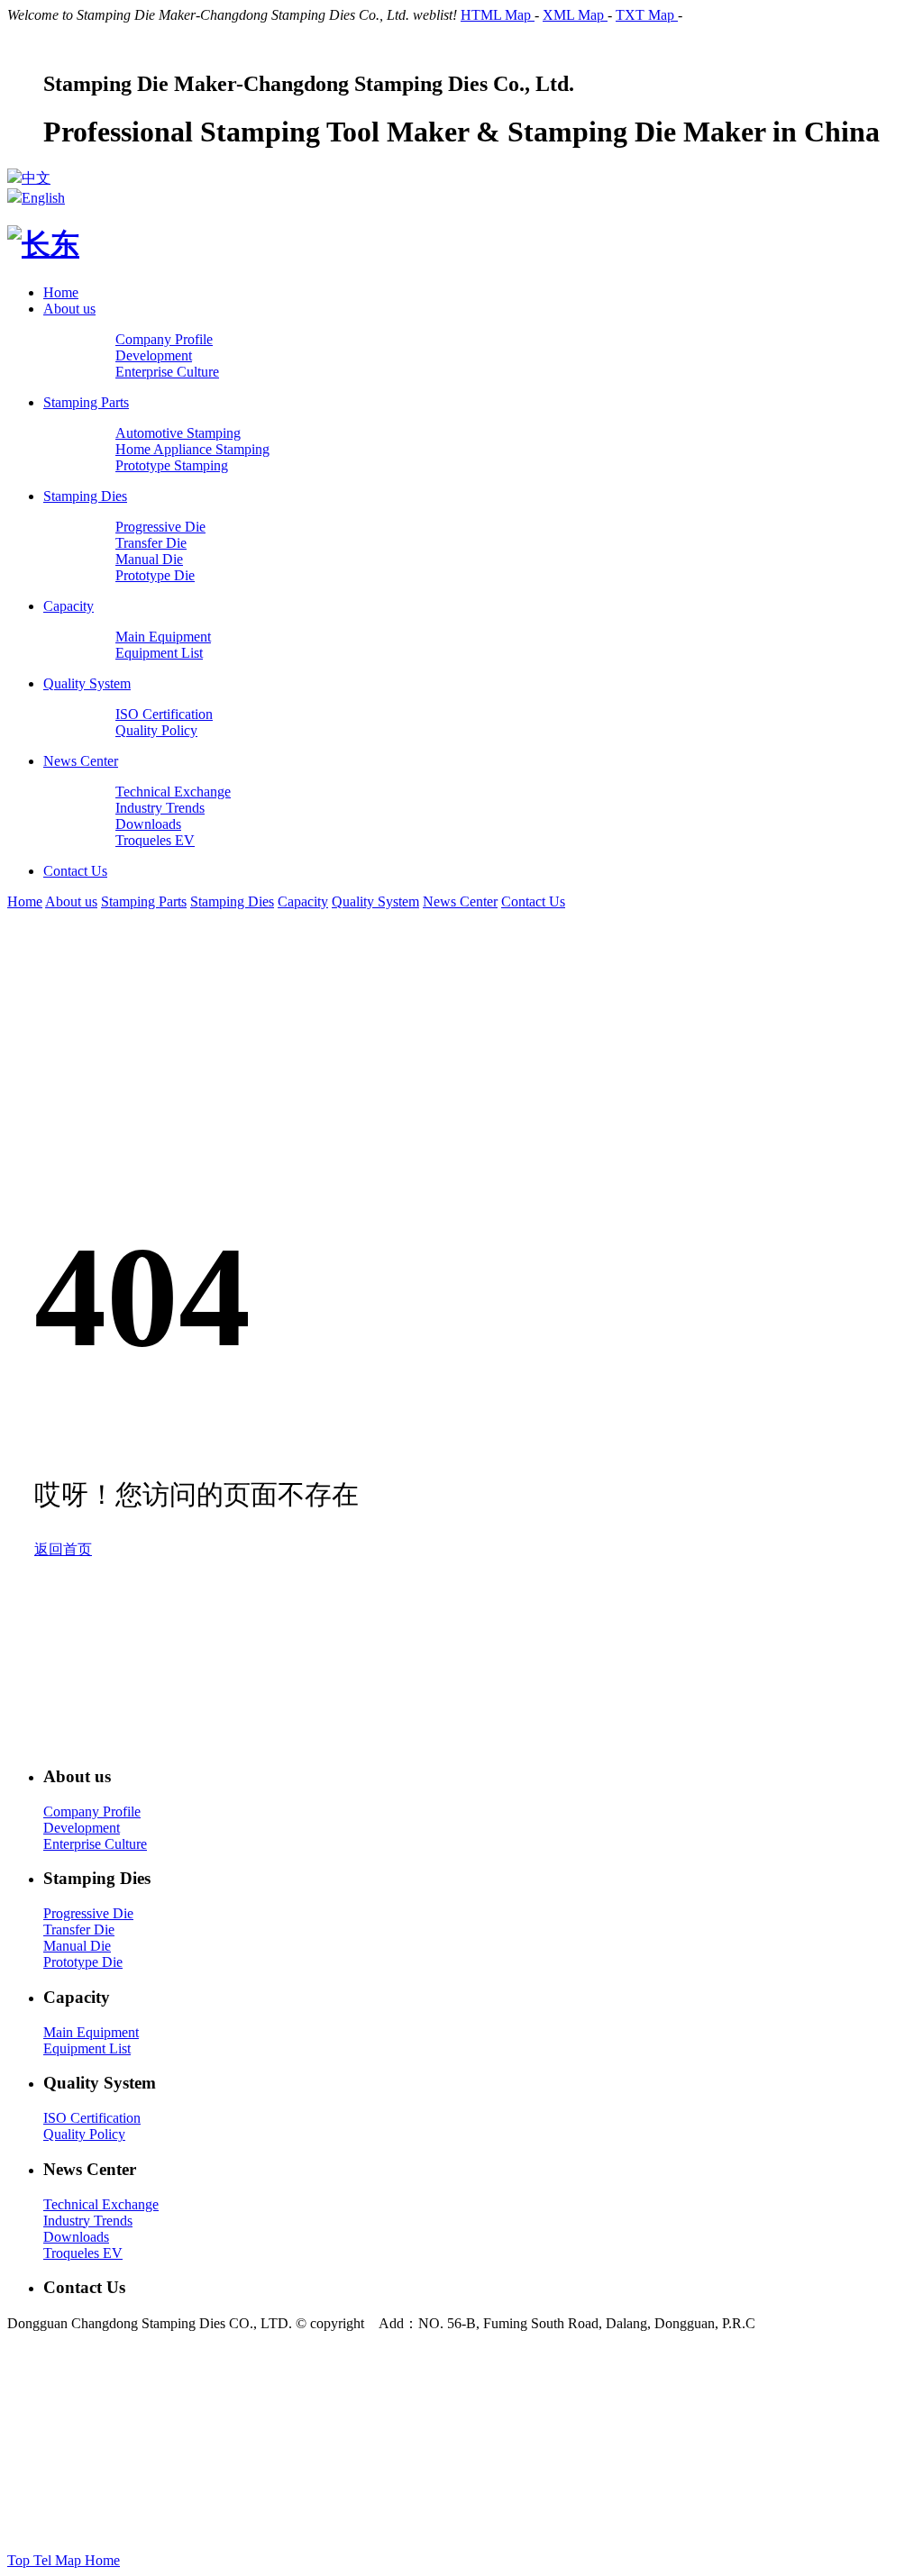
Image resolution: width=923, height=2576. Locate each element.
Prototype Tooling (552, 2457)
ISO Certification (92, 2118)
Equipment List (87, 2048)
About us (69, 309)
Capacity (69, 606)
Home (61, 292)
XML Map (575, 15)
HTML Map (498, 15)
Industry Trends (88, 2221)
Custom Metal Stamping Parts (777, 2457)
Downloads (76, 2237)
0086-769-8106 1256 (320, 2389)
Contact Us (75, 871)
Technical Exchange (101, 2204)
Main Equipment (91, 2032)
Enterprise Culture (95, 1844)
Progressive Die (88, 1913)
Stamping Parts (86, 402)
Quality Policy (84, 2134)
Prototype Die (83, 1962)
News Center (81, 761)
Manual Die (77, 1946)
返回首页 (63, 1549)
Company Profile (92, 1811)
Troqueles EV (83, 2253)
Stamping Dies (85, 496)
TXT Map (647, 15)
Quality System (87, 683)
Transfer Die (79, 1930)
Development (82, 1828)
